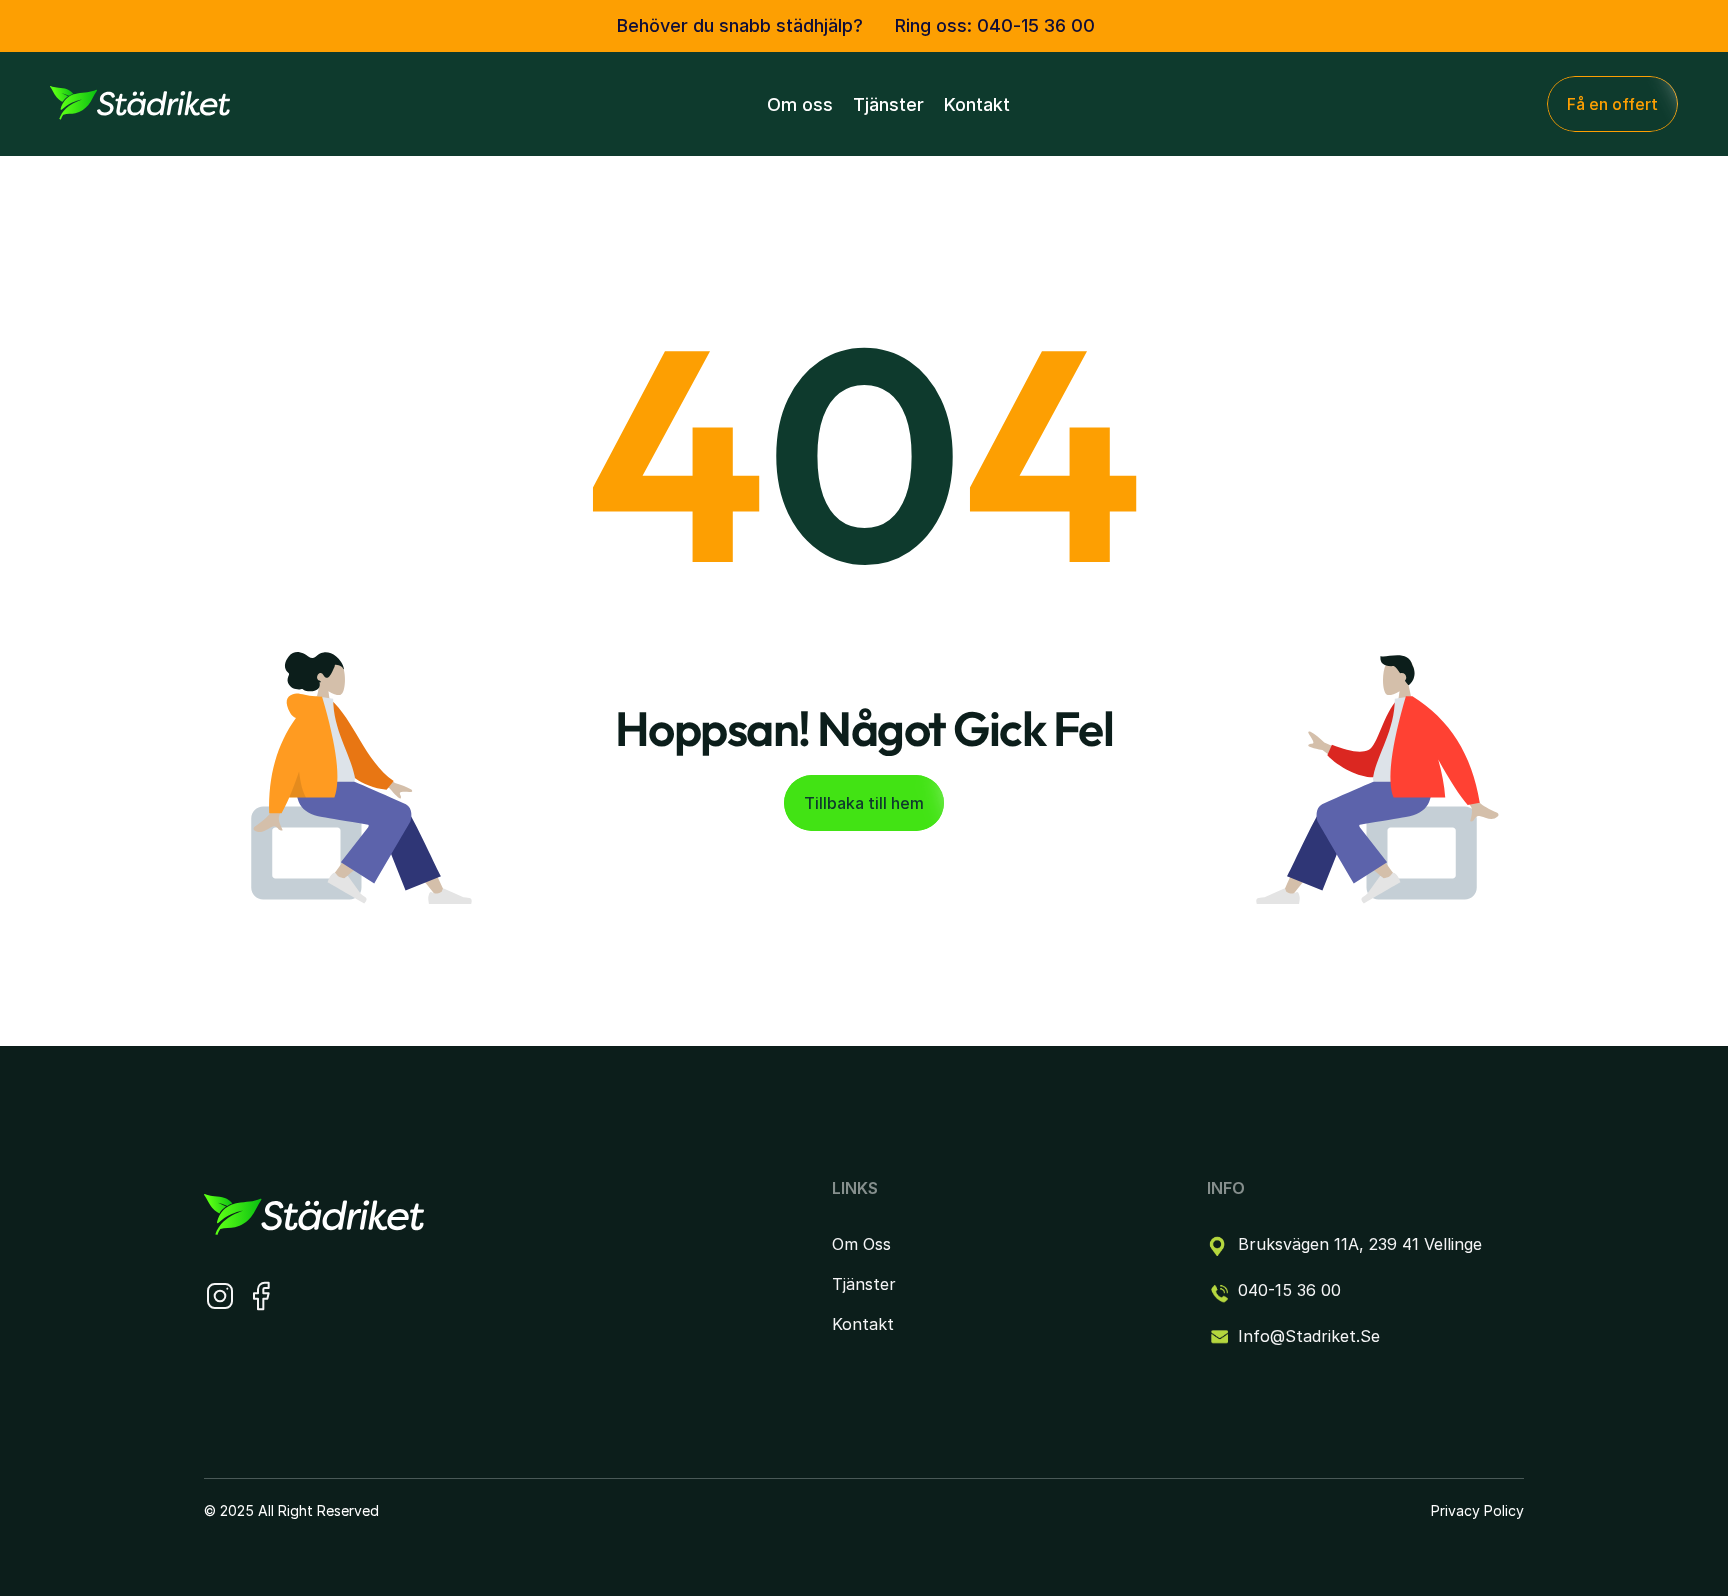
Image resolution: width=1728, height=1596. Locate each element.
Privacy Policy (1477, 1510)
